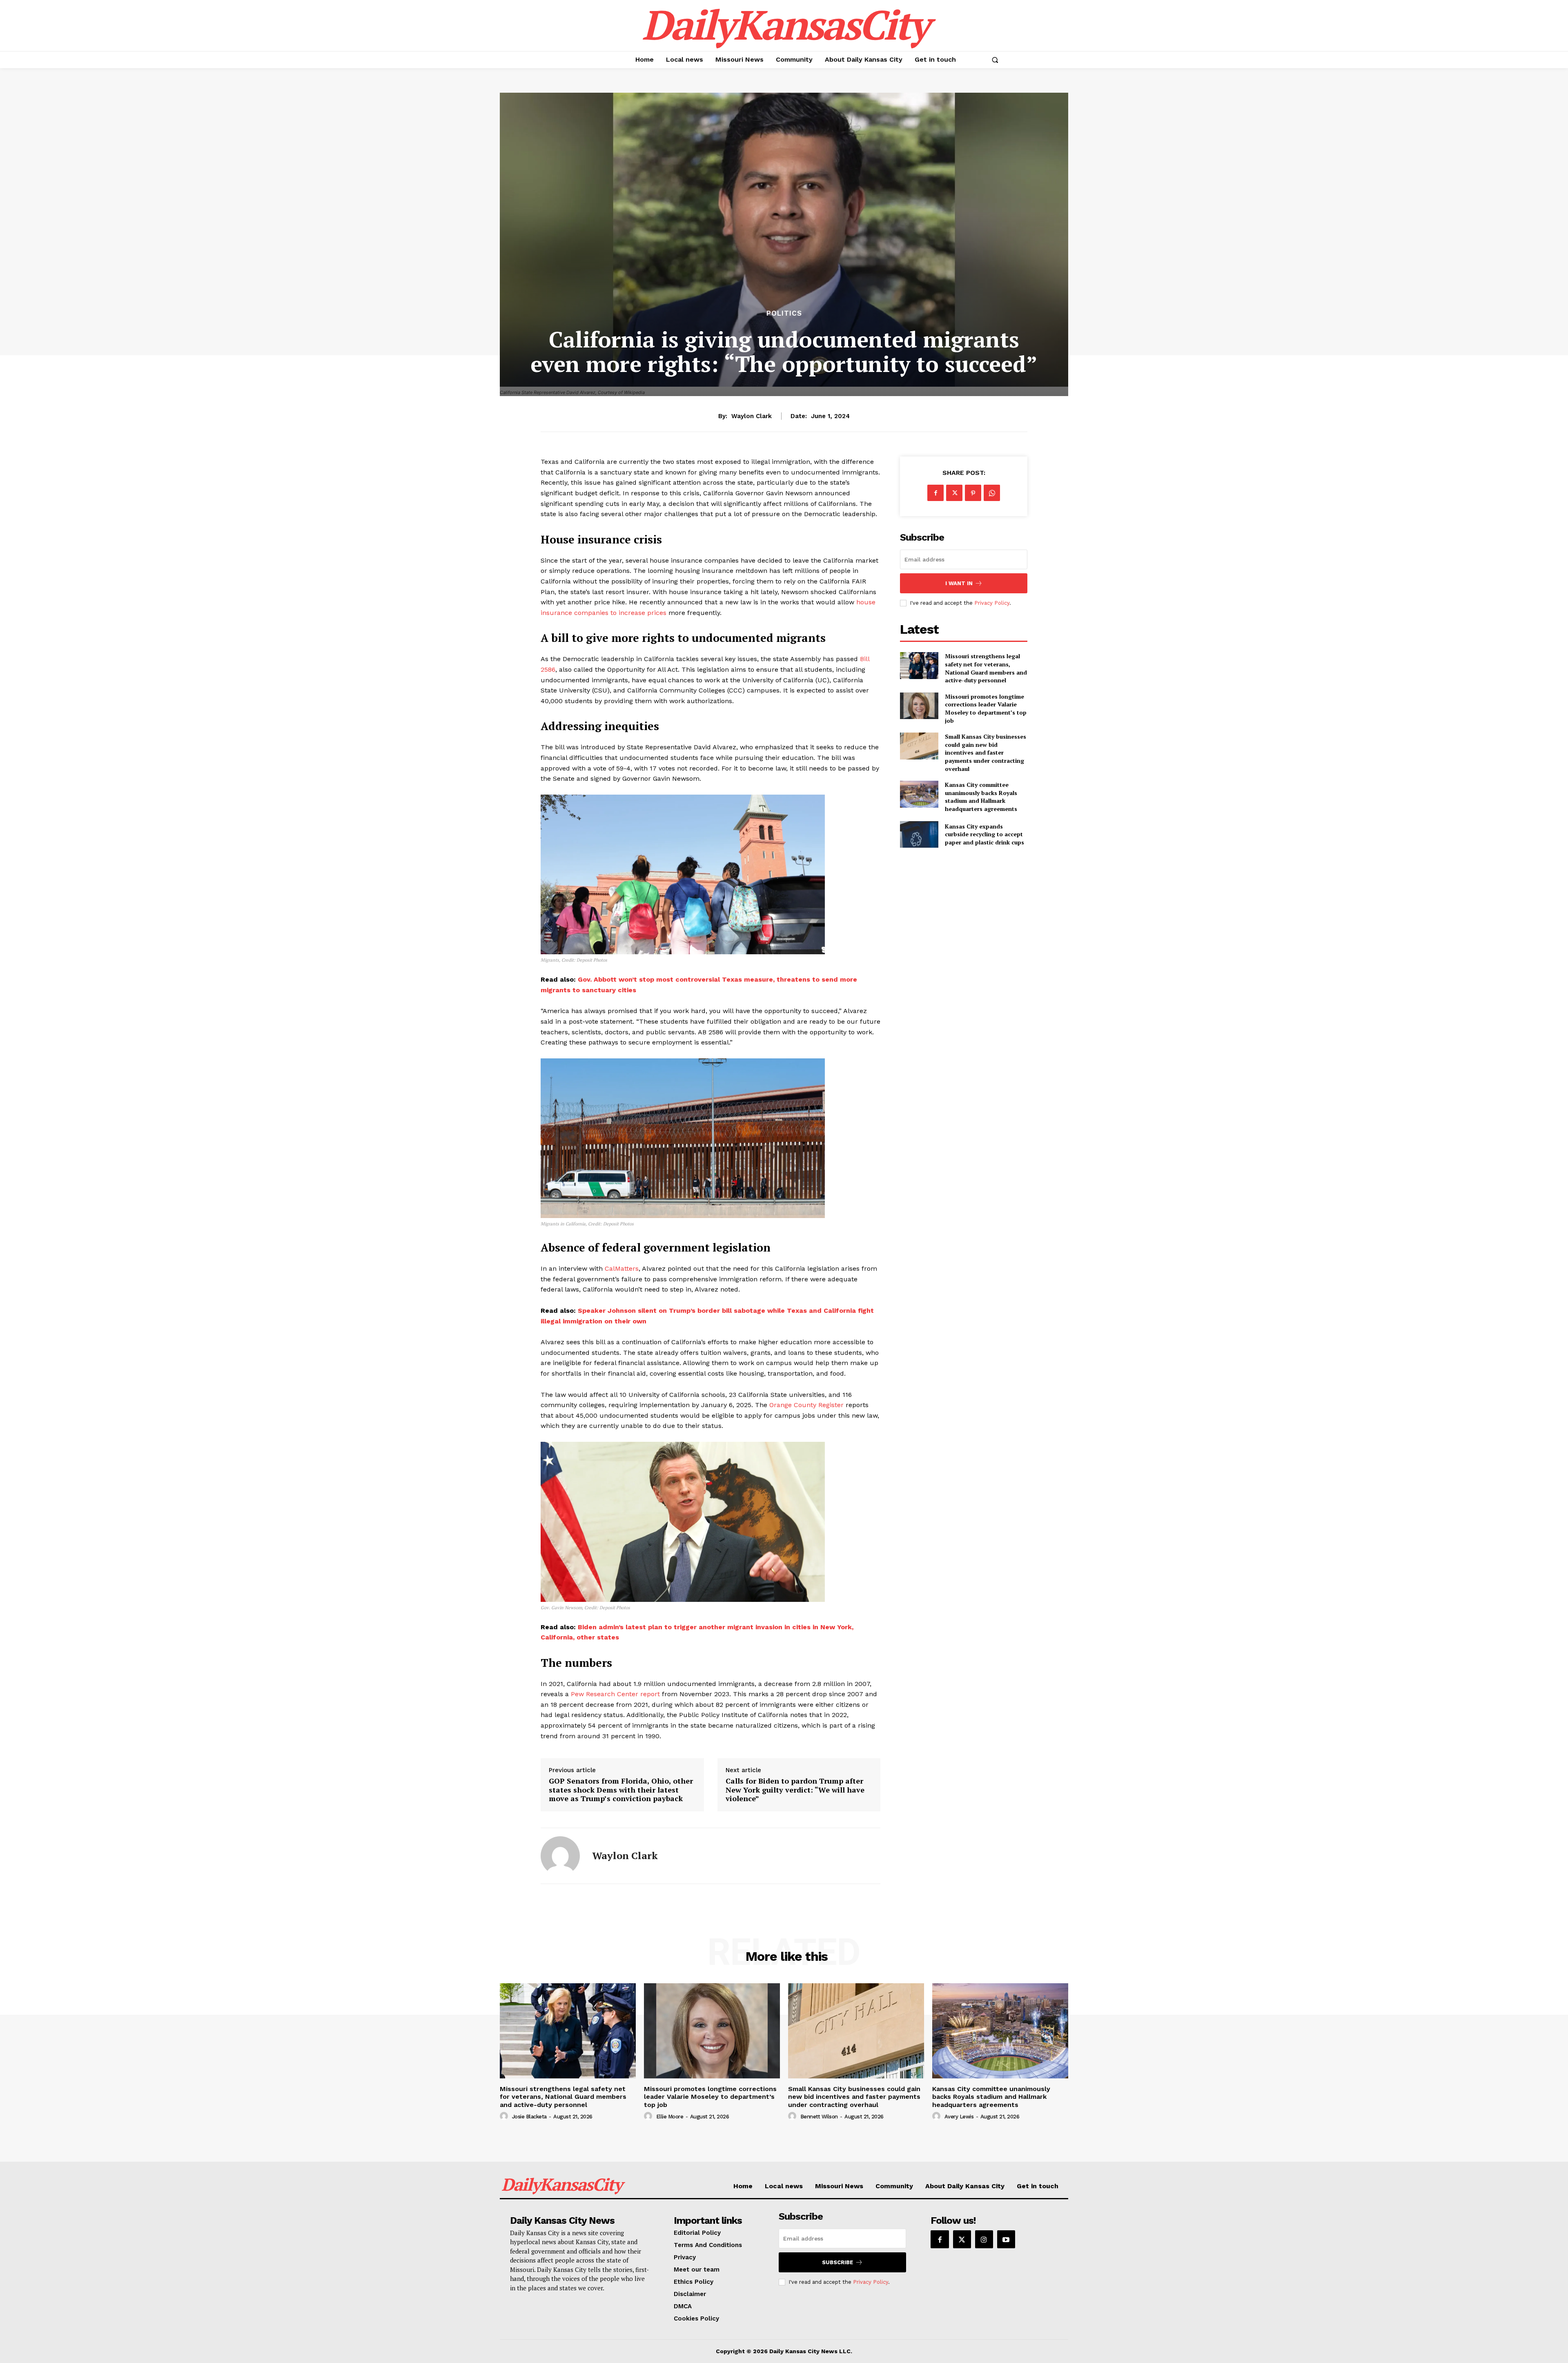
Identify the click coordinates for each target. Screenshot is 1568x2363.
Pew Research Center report (615, 1694)
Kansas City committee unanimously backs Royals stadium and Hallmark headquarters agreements (981, 797)
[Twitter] (954, 493)
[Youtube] (1006, 2239)
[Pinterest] (973, 493)
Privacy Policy (992, 603)
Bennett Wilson (819, 2117)
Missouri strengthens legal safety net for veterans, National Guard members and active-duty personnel (986, 668)
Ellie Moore (670, 2117)
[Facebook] (935, 493)
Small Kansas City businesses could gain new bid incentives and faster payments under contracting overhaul (986, 752)
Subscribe (837, 2262)
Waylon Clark (752, 416)
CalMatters (622, 1268)
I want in (959, 583)
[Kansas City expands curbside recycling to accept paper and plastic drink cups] (919, 834)
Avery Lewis (959, 2117)
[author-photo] (505, 2116)
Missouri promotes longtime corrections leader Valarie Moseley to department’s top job (986, 708)
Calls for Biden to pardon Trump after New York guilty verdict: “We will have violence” (795, 1790)
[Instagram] (984, 2239)
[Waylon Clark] (560, 1856)
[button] (995, 60)
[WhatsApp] (992, 493)
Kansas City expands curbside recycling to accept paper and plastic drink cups (984, 834)
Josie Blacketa (529, 2117)
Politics (784, 313)
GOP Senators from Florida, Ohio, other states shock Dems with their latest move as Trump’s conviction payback (621, 1790)
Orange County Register (806, 1405)
